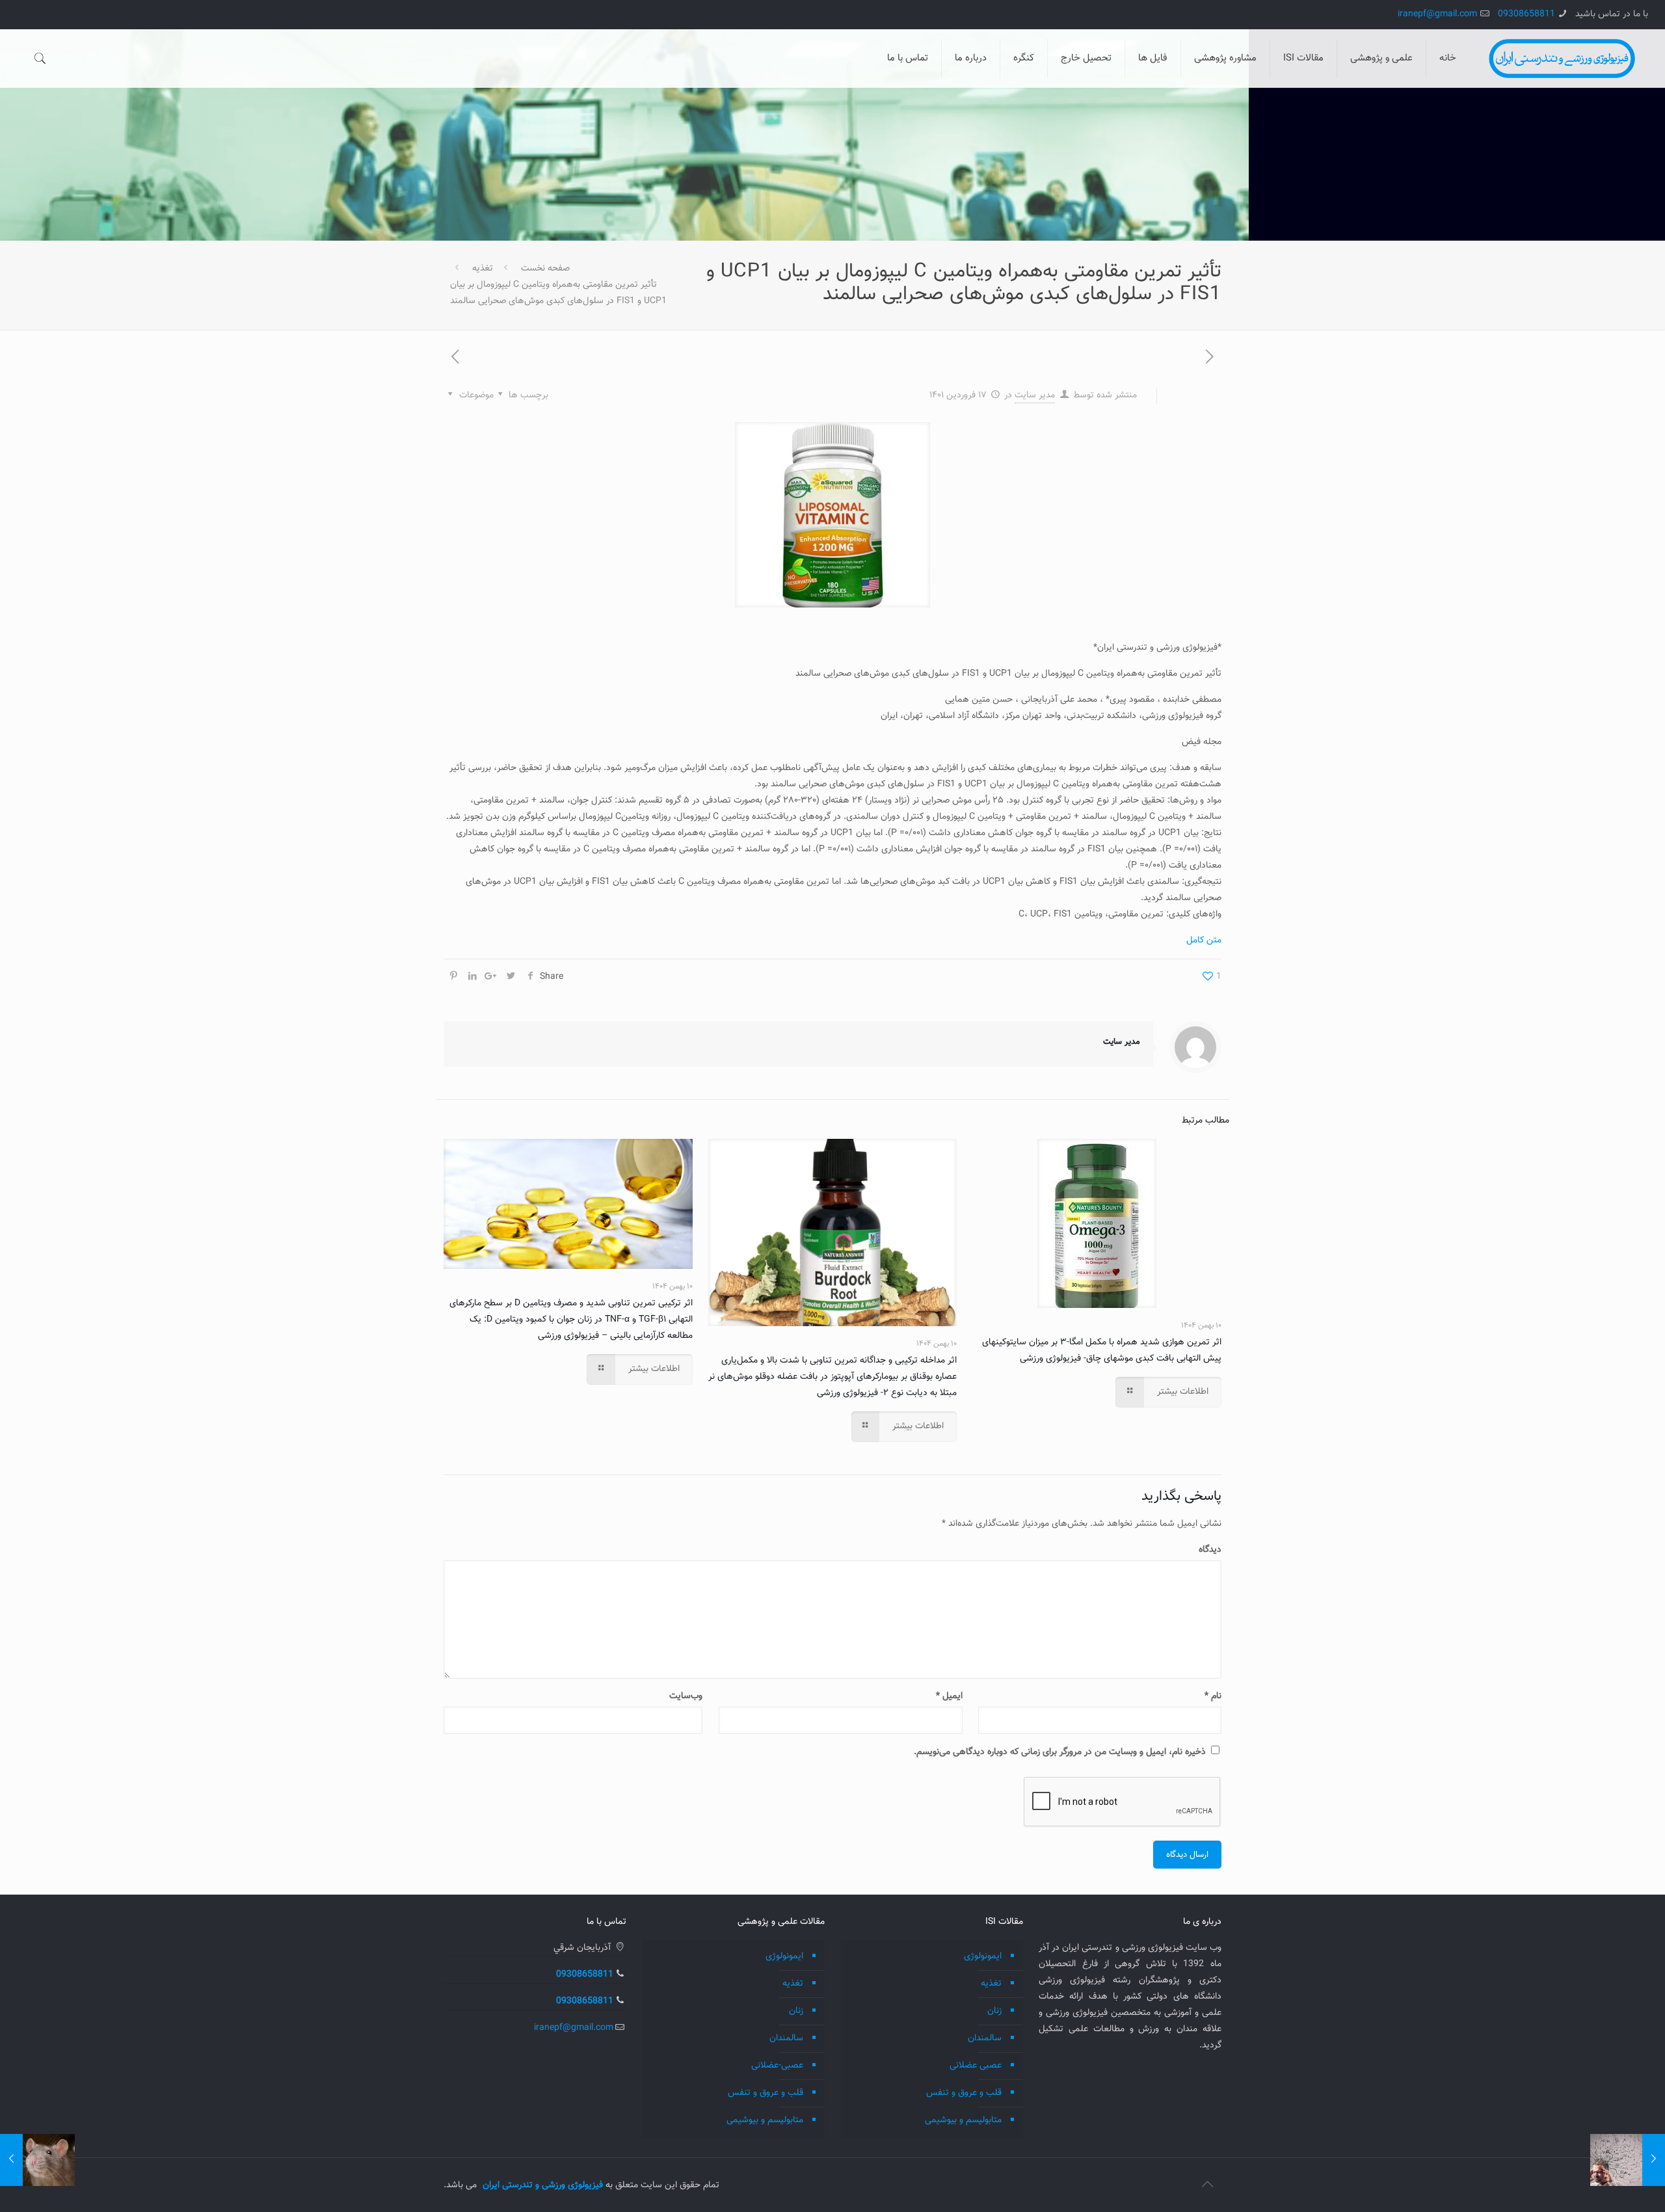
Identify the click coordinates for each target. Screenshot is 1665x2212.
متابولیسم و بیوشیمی (963, 2120)
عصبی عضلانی (976, 2066)
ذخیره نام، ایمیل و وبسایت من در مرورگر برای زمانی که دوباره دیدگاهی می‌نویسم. (1060, 1752)
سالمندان (985, 2038)
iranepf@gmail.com (1437, 14)
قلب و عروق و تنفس (964, 2093)
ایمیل (949, 1696)
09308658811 (1526, 14)
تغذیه (483, 269)
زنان (994, 2011)
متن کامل (1204, 940)
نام (1213, 1696)
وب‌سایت (686, 1696)
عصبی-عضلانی (777, 2066)
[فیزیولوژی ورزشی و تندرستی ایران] (1562, 59)
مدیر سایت (1035, 395)
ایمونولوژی (983, 1956)
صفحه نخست (545, 269)
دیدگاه (1210, 1550)
